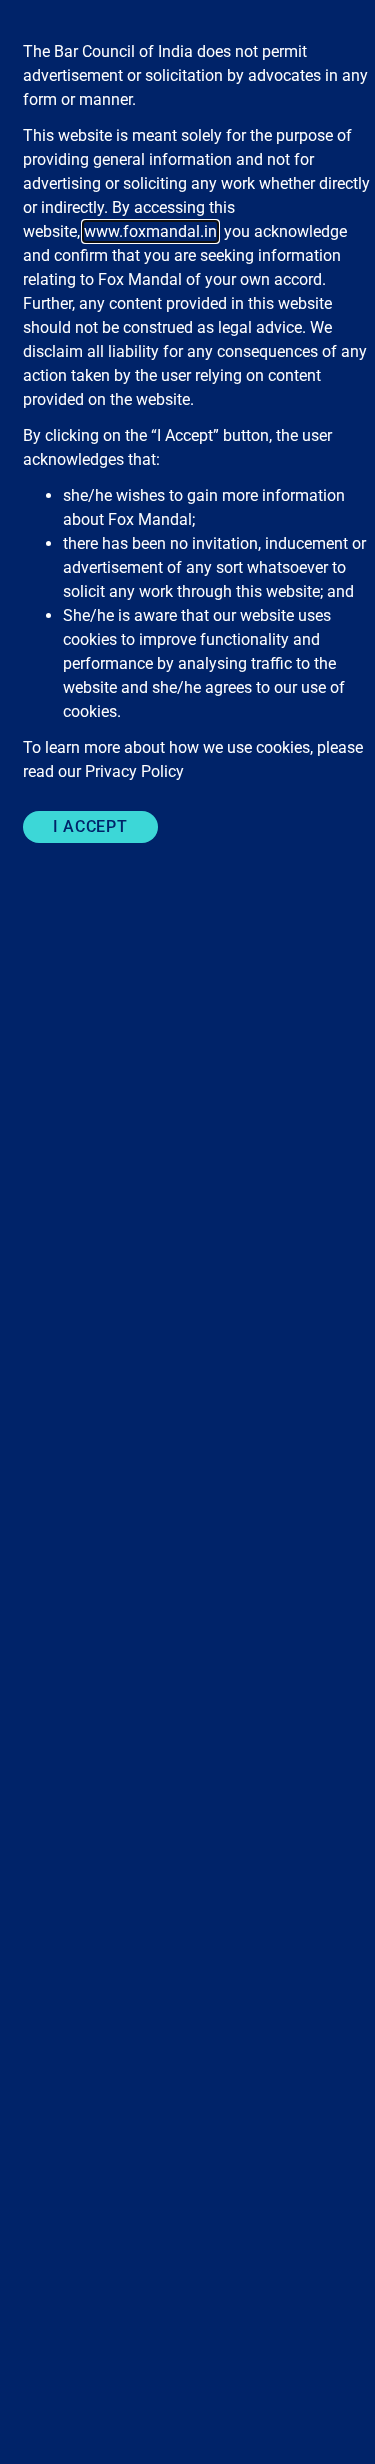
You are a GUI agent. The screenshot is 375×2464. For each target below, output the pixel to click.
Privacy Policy (134, 771)
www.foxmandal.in (150, 231)
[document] (187, 1232)
